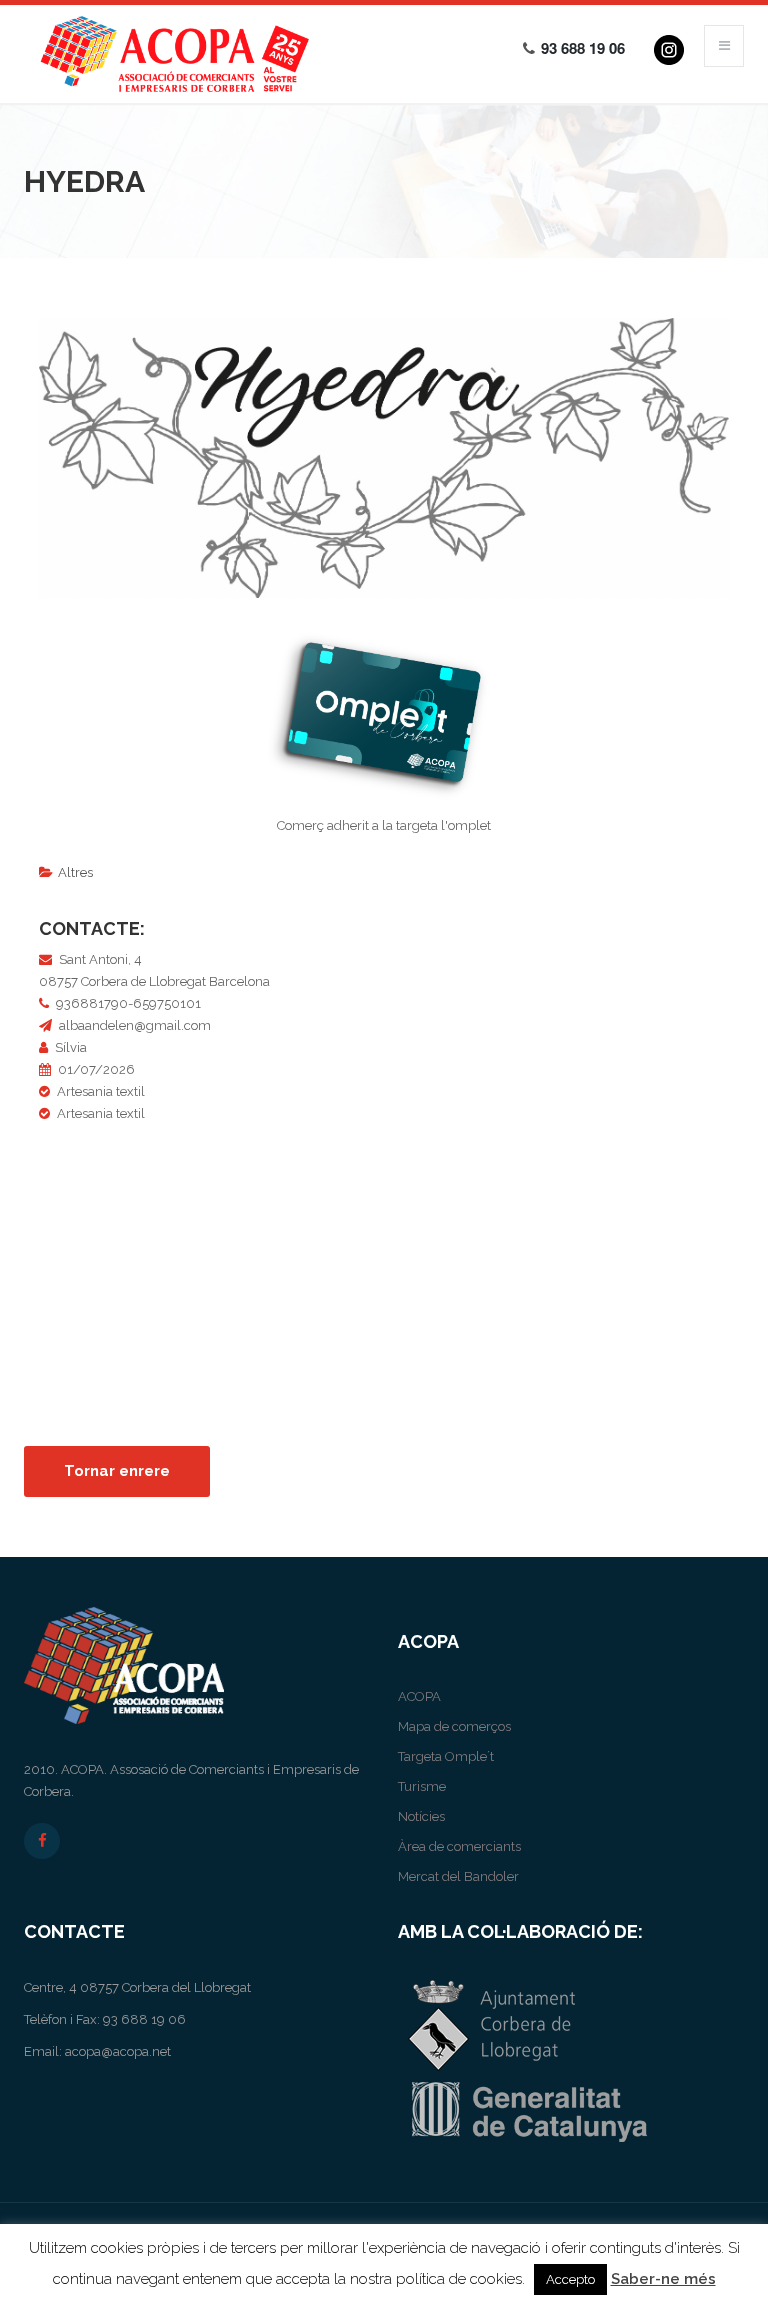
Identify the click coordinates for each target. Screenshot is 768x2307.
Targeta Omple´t (446, 1756)
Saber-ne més (663, 2279)
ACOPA (419, 1696)
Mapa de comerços (454, 1726)
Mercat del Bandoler (458, 1876)
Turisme (422, 1786)
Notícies (421, 1816)
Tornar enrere (117, 1471)
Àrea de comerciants (459, 1846)
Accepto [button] (570, 2279)
